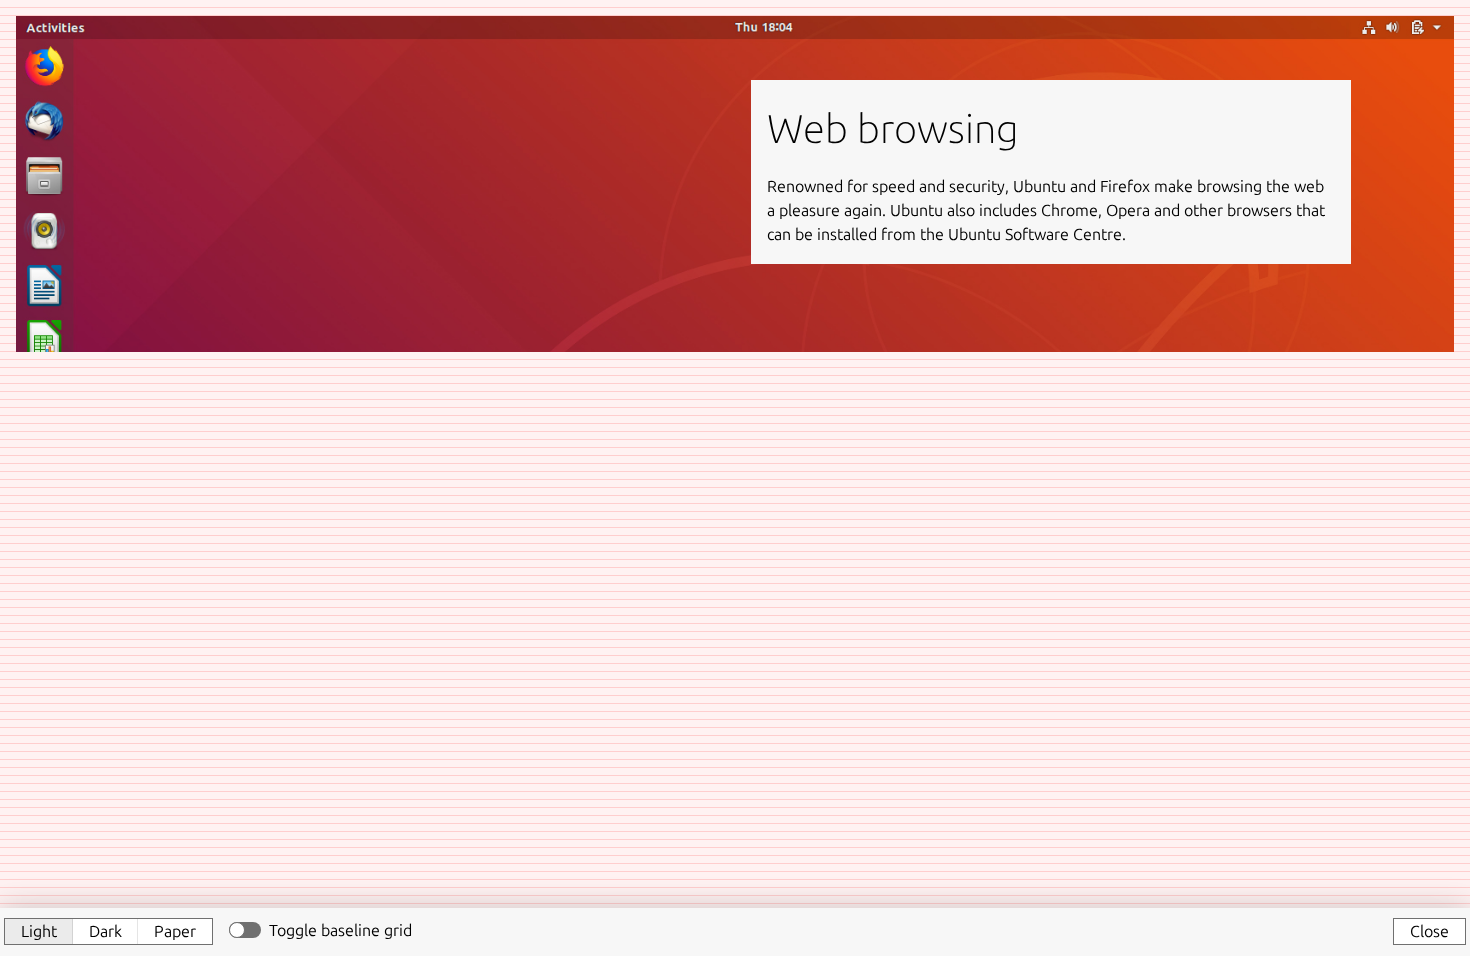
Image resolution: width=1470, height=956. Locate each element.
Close (1429, 931)
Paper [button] (175, 931)
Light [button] (39, 931)
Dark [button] (105, 931)
